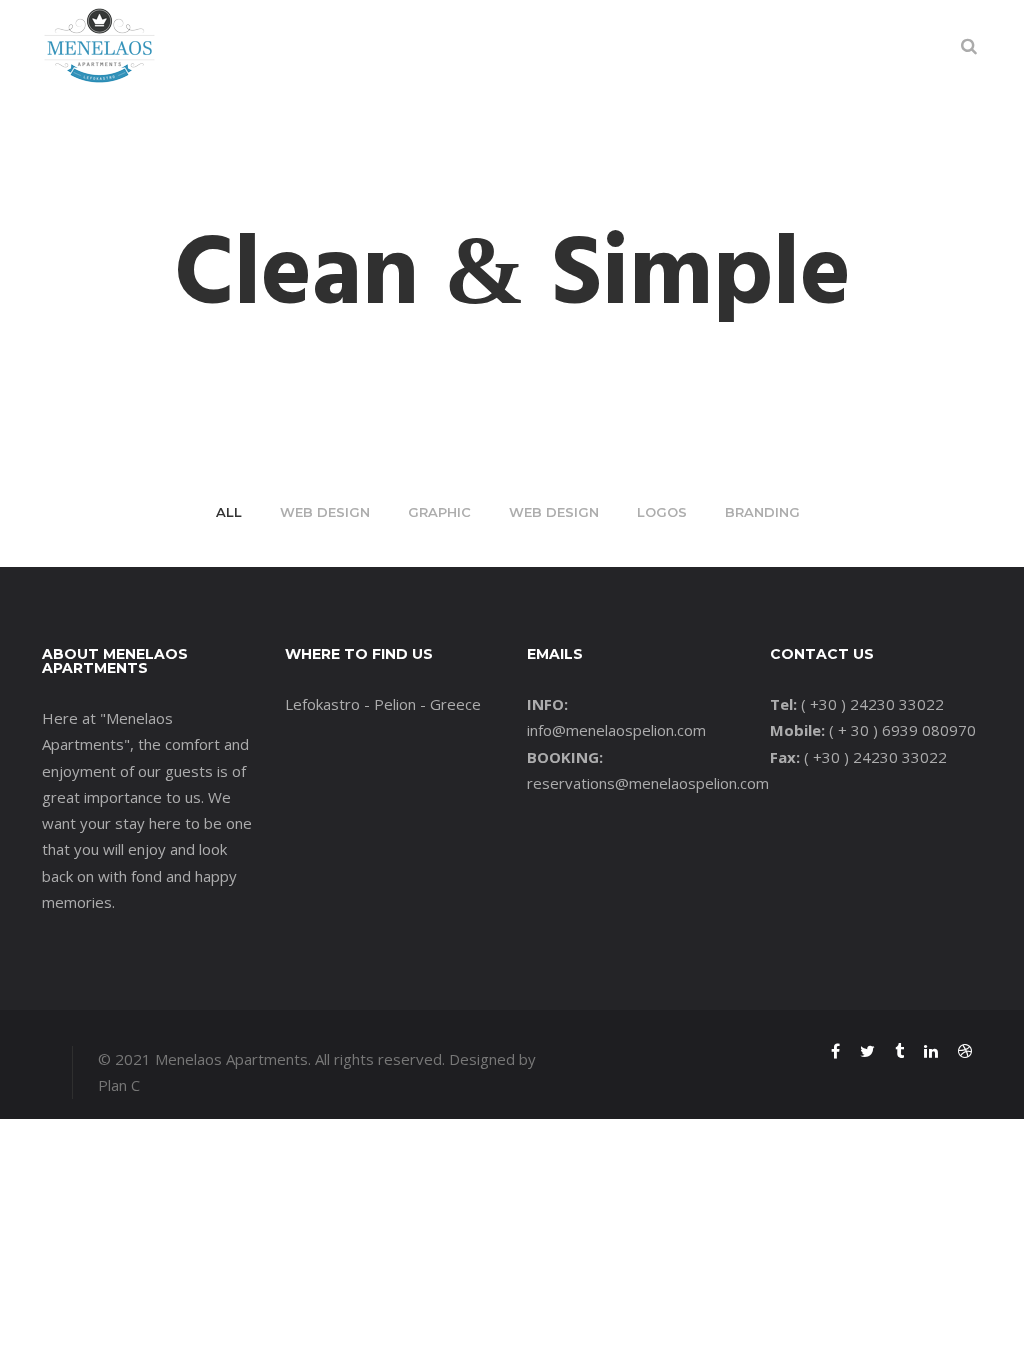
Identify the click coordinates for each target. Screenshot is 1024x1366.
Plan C (119, 1085)
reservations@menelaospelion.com (648, 783)
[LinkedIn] (931, 1053)
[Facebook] (835, 1053)
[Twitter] (867, 1053)
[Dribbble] (965, 1053)
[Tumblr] (899, 1053)
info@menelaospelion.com (616, 730)
